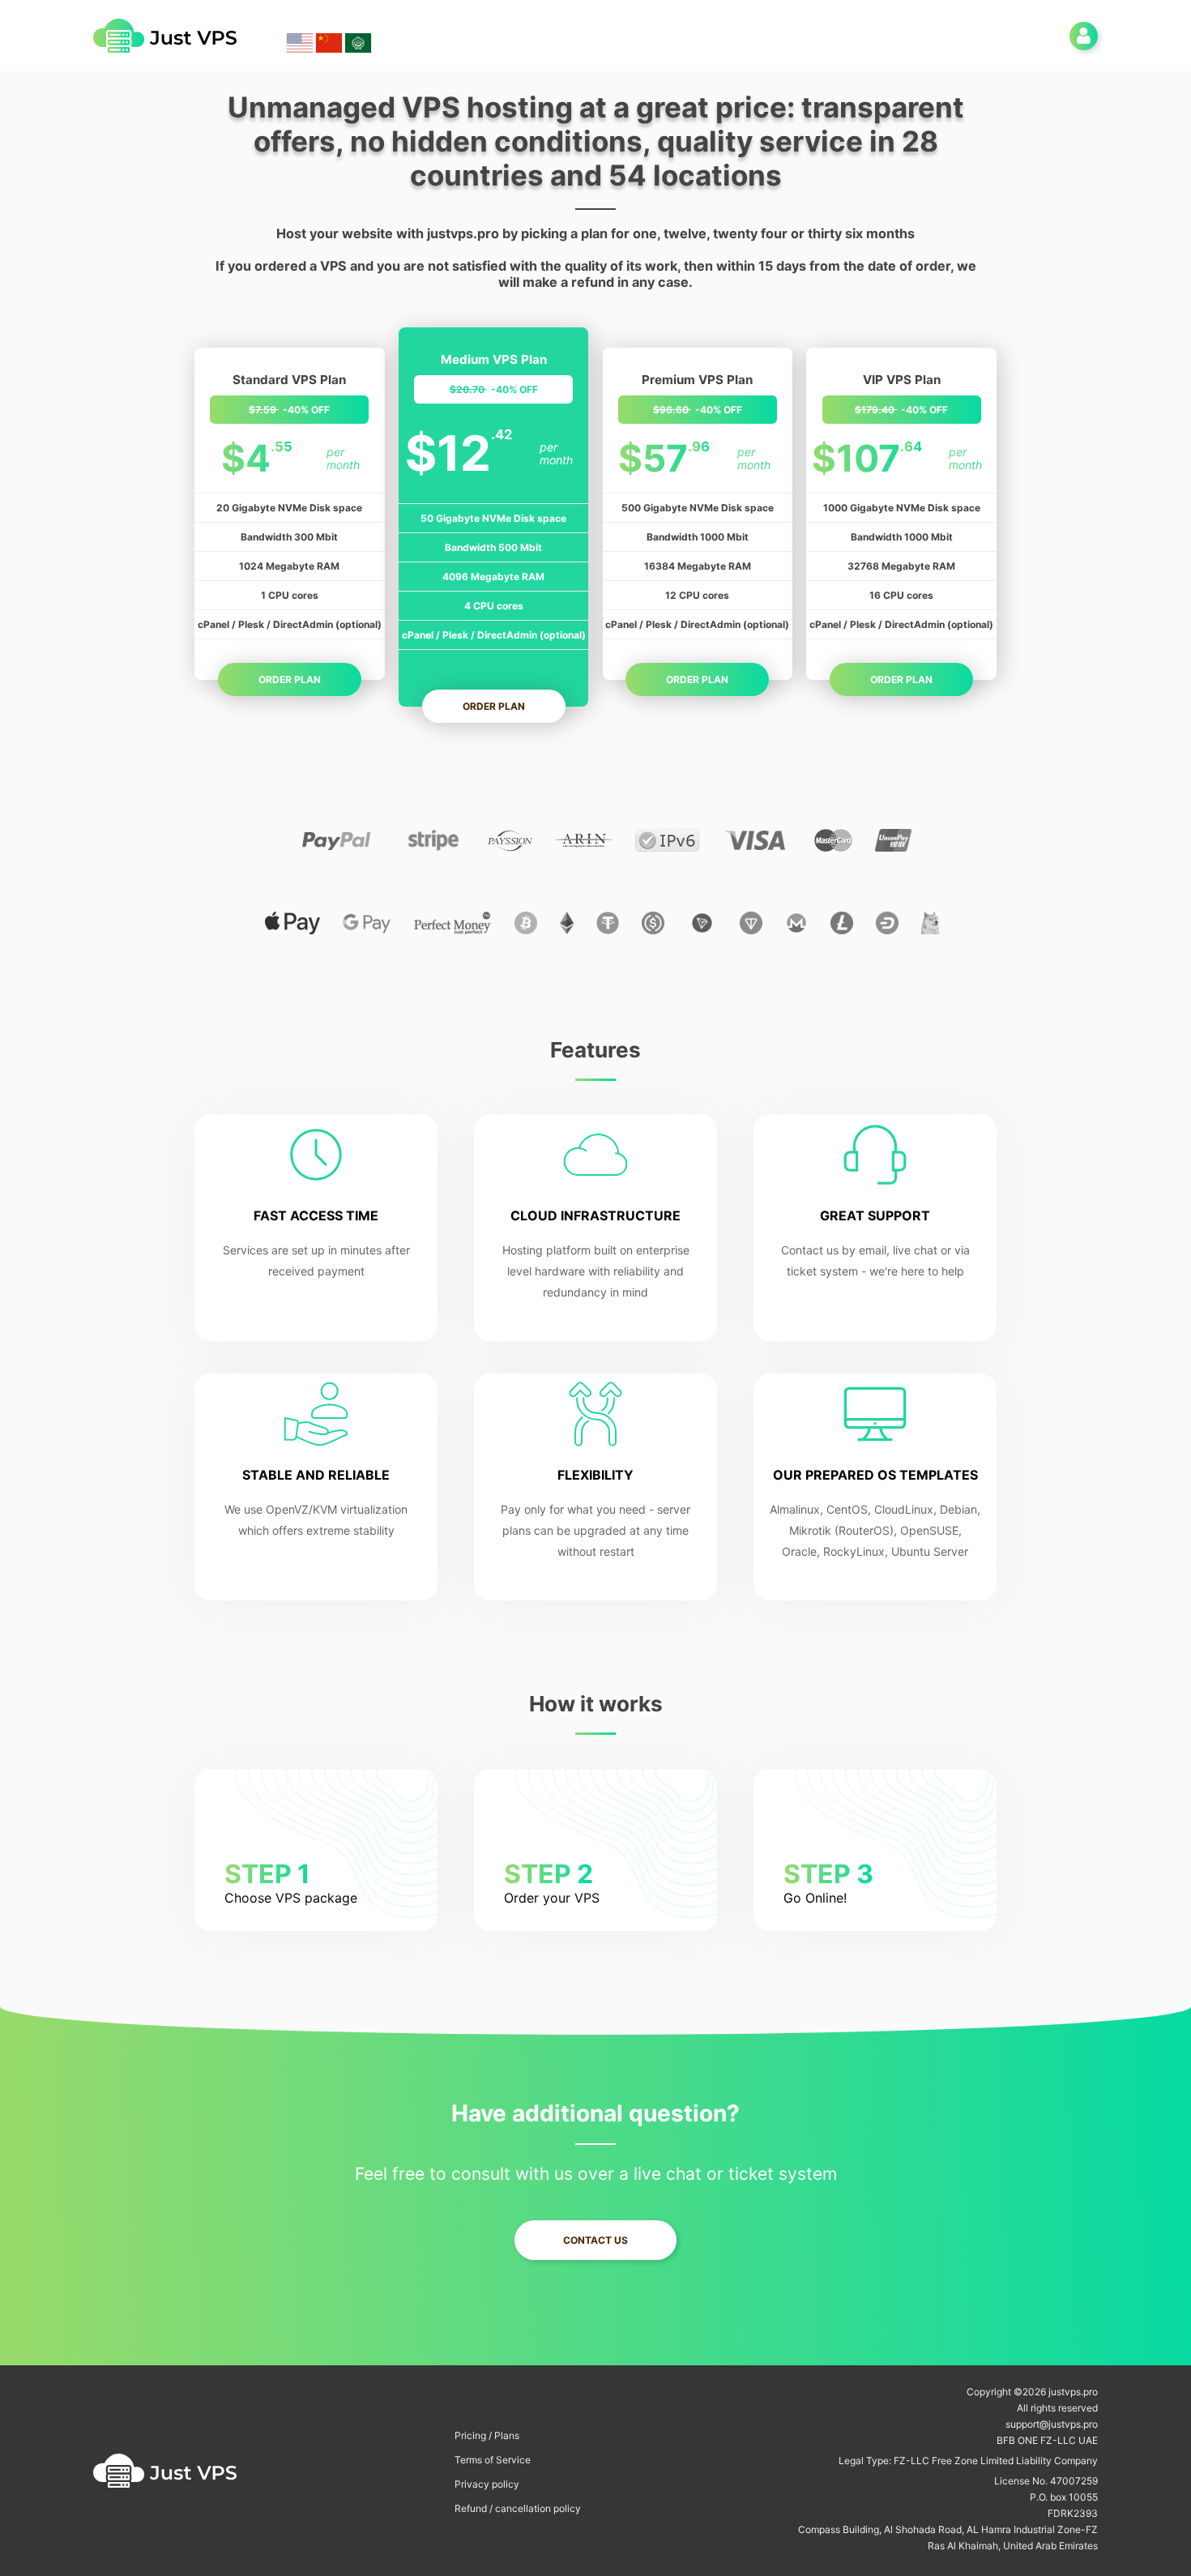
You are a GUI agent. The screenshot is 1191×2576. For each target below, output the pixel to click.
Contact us (595, 2240)
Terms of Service (493, 2460)
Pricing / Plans (487, 2435)
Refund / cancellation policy (518, 2508)
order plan (290, 679)
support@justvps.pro (1052, 2424)
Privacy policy (487, 2484)
